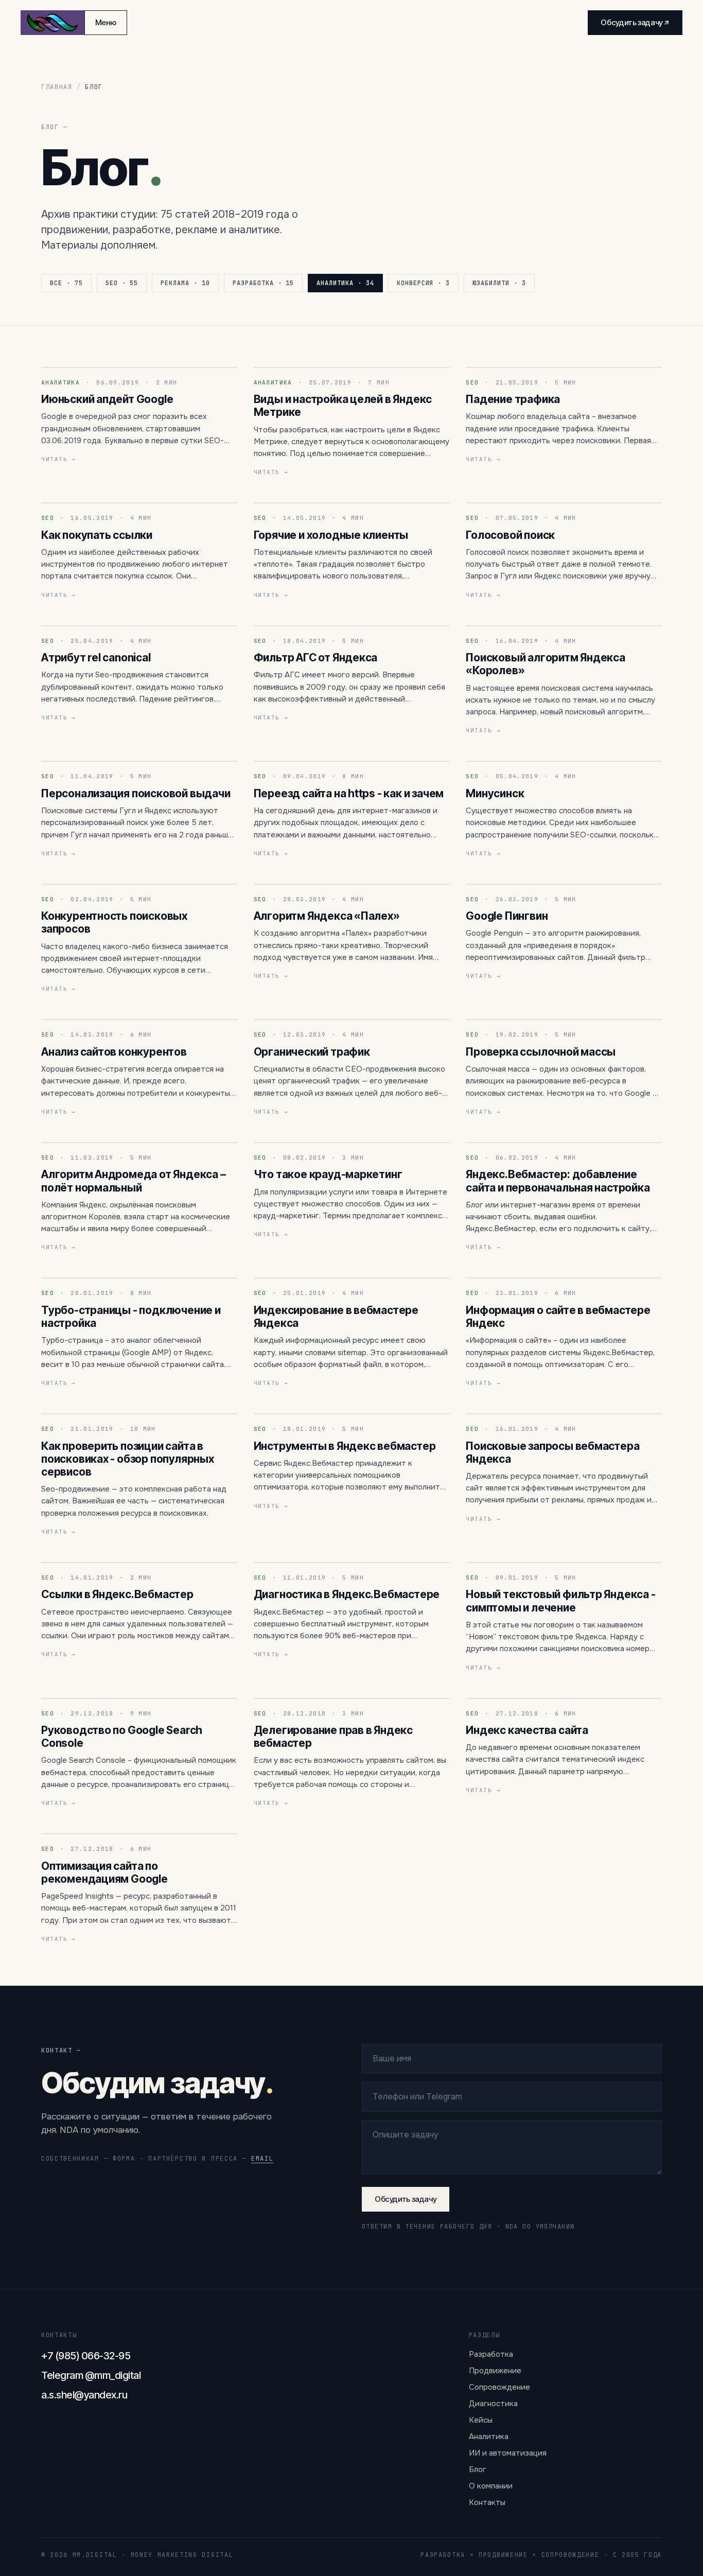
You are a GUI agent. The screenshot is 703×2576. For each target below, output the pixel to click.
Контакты (487, 2502)
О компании (491, 2486)
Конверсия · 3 (424, 283)
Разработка (491, 2354)
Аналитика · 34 (345, 283)
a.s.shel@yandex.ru (84, 2395)
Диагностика (493, 2404)
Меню (106, 22)
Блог (478, 2469)
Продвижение (495, 2371)
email (262, 2159)
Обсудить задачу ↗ (635, 22)
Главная (57, 87)
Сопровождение (499, 2387)
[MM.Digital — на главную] (52, 23)
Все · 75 (66, 283)
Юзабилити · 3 (499, 283)
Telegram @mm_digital (91, 2375)
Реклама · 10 (185, 283)
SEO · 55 (122, 283)
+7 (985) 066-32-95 (86, 2356)
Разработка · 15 (263, 283)
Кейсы (481, 2420)
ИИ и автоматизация (508, 2453)
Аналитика (489, 2437)
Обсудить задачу (406, 2199)
